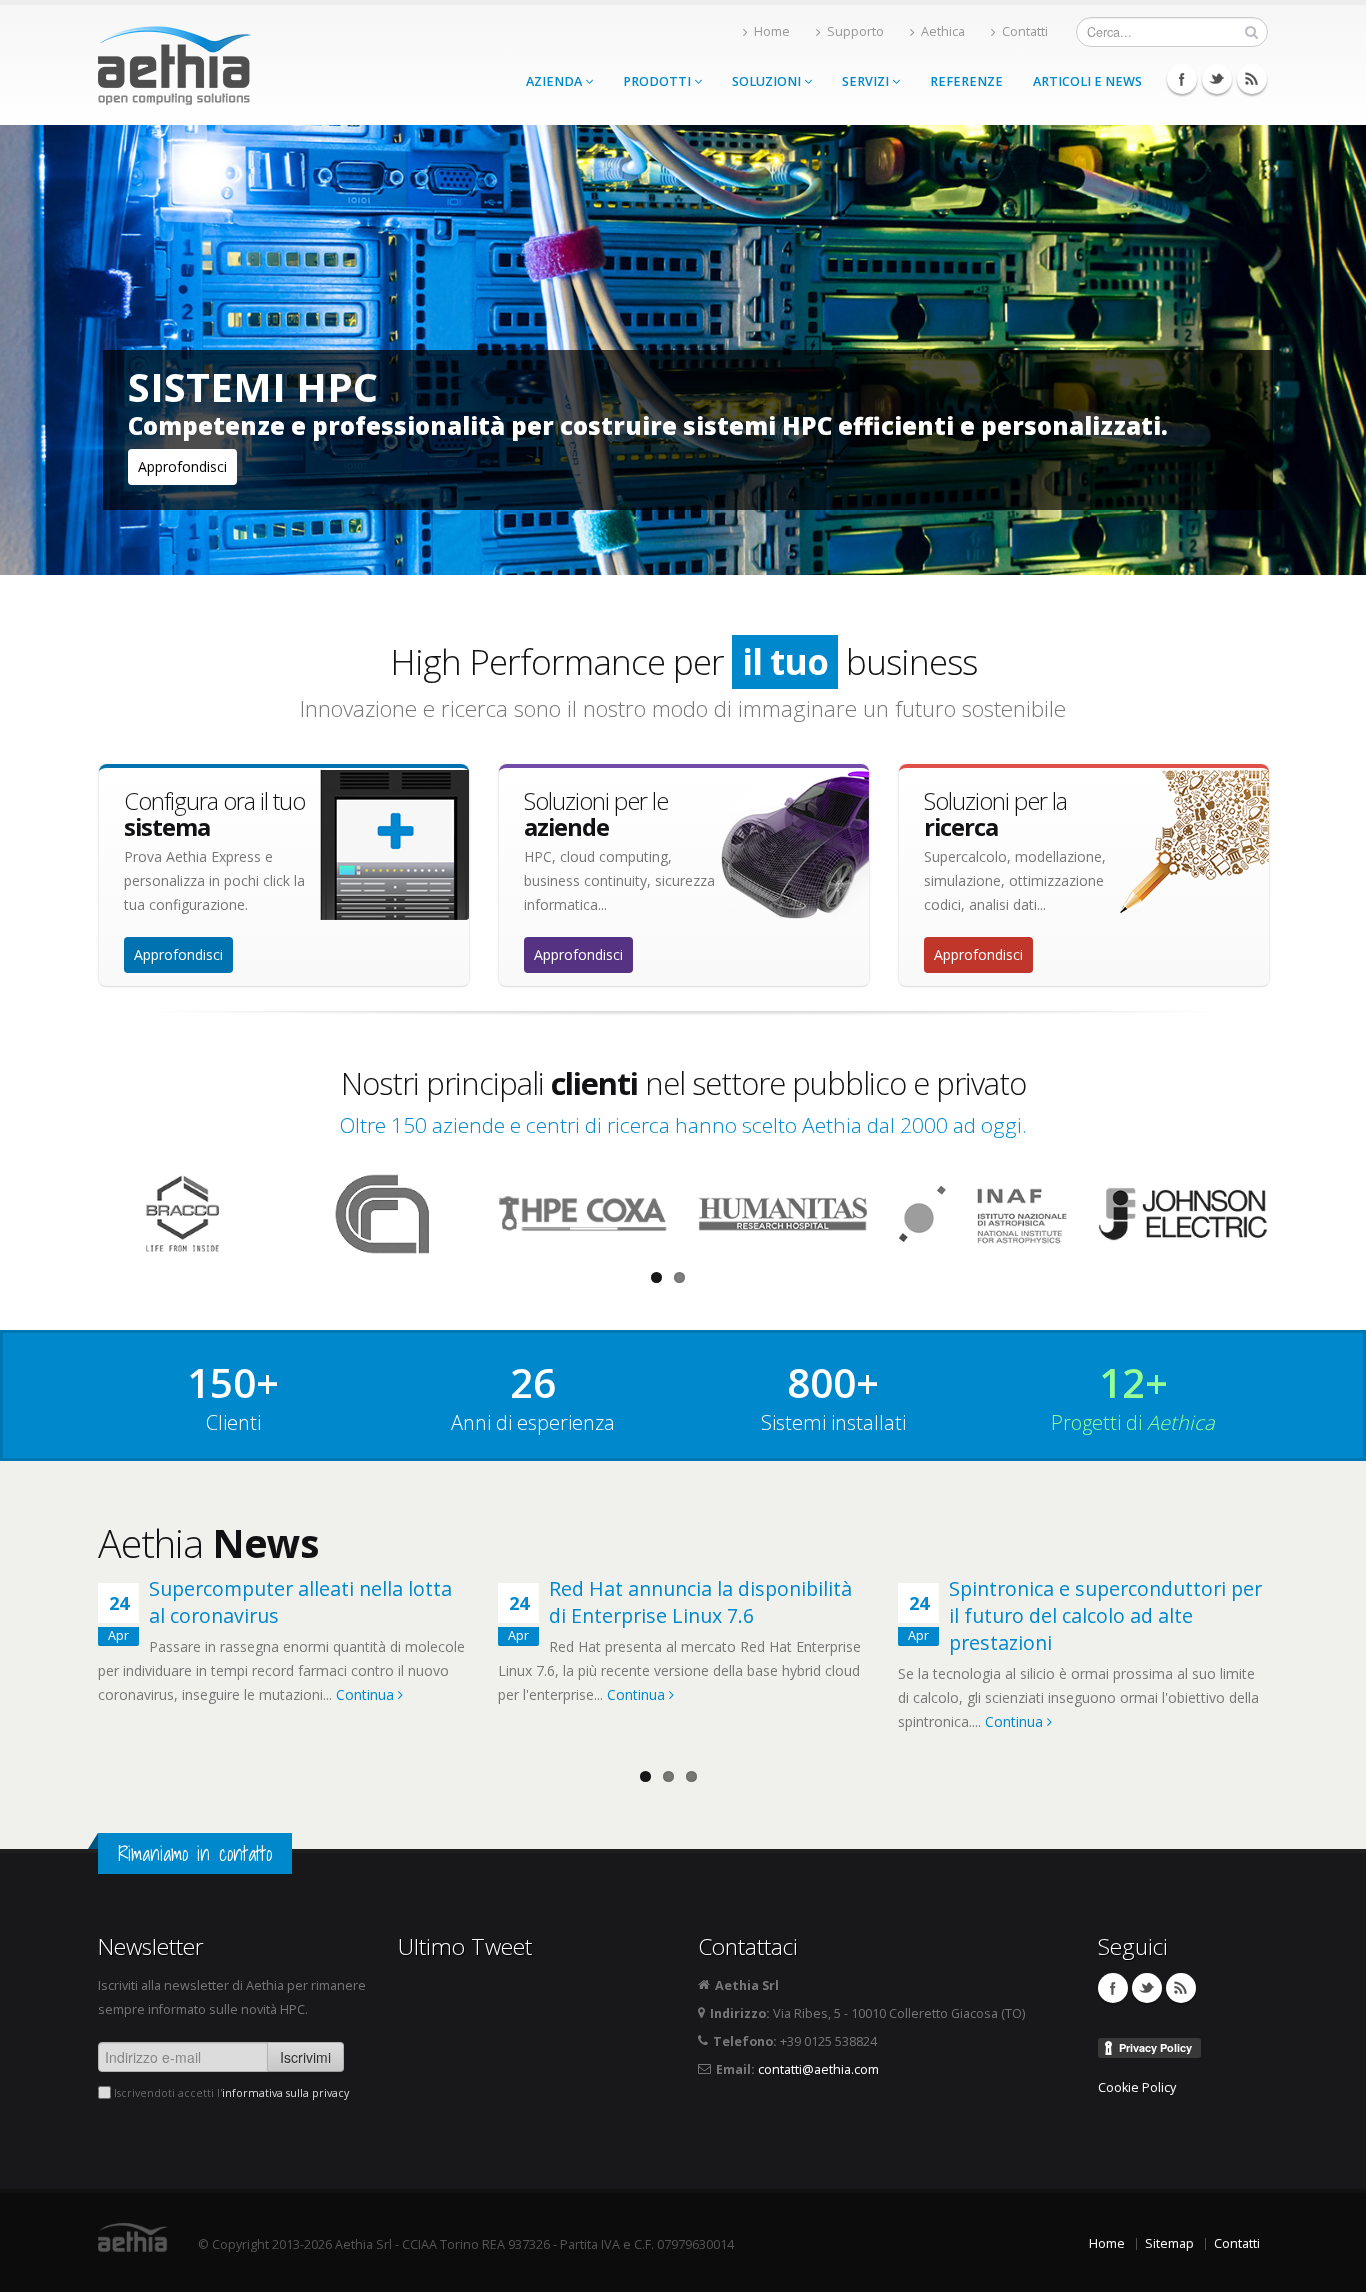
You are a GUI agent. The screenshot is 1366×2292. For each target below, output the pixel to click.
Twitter (1217, 79)
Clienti (233, 1423)
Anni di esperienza (533, 1423)
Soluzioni (768, 81)
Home (772, 31)
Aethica (943, 31)
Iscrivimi (305, 2057)
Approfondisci (182, 466)
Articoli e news (1087, 81)
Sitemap (1169, 2243)
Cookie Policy (1137, 2087)
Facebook (1182, 79)
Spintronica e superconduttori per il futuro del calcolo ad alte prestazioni (1105, 1615)
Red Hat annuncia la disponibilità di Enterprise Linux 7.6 (700, 1602)
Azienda (555, 81)
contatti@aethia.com (818, 2069)
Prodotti (658, 81)
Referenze (966, 81)
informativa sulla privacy (285, 2093)
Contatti (1025, 31)
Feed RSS (1252, 79)
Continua (367, 1694)
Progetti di (1133, 1422)
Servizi (867, 81)
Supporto (855, 31)
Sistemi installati (833, 1423)
